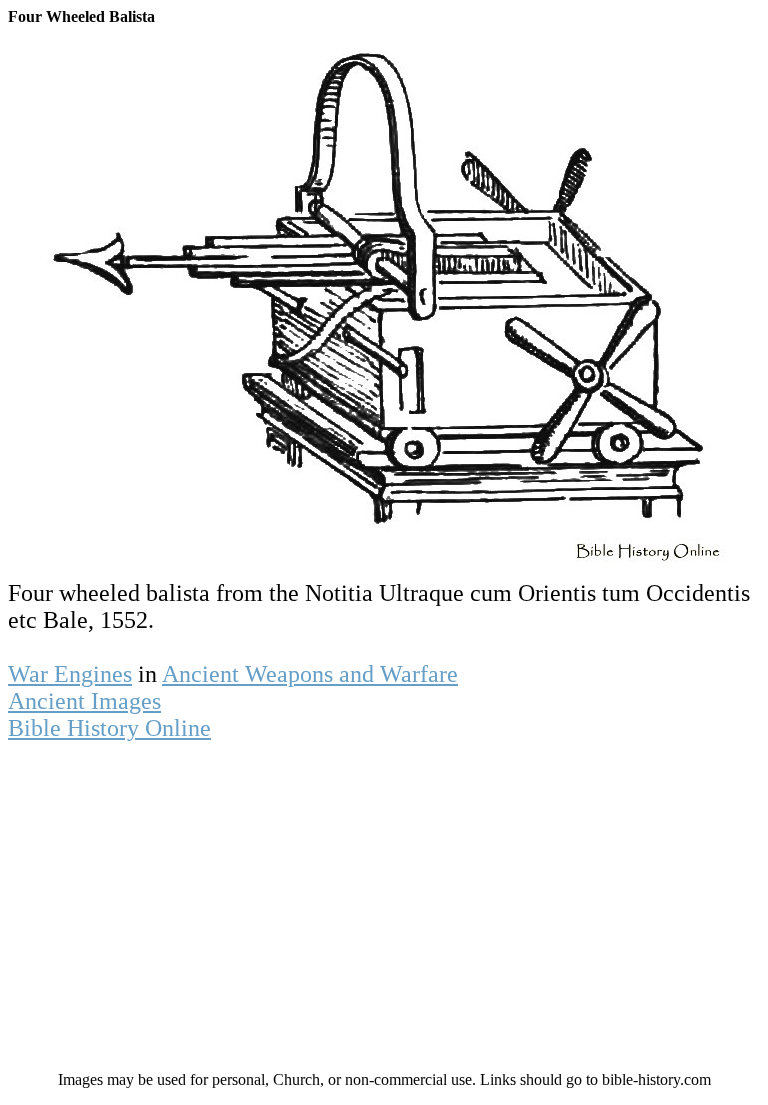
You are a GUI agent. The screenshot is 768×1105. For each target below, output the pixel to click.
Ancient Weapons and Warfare (310, 674)
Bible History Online (109, 728)
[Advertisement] (384, 912)
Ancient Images (84, 701)
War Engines (70, 674)
